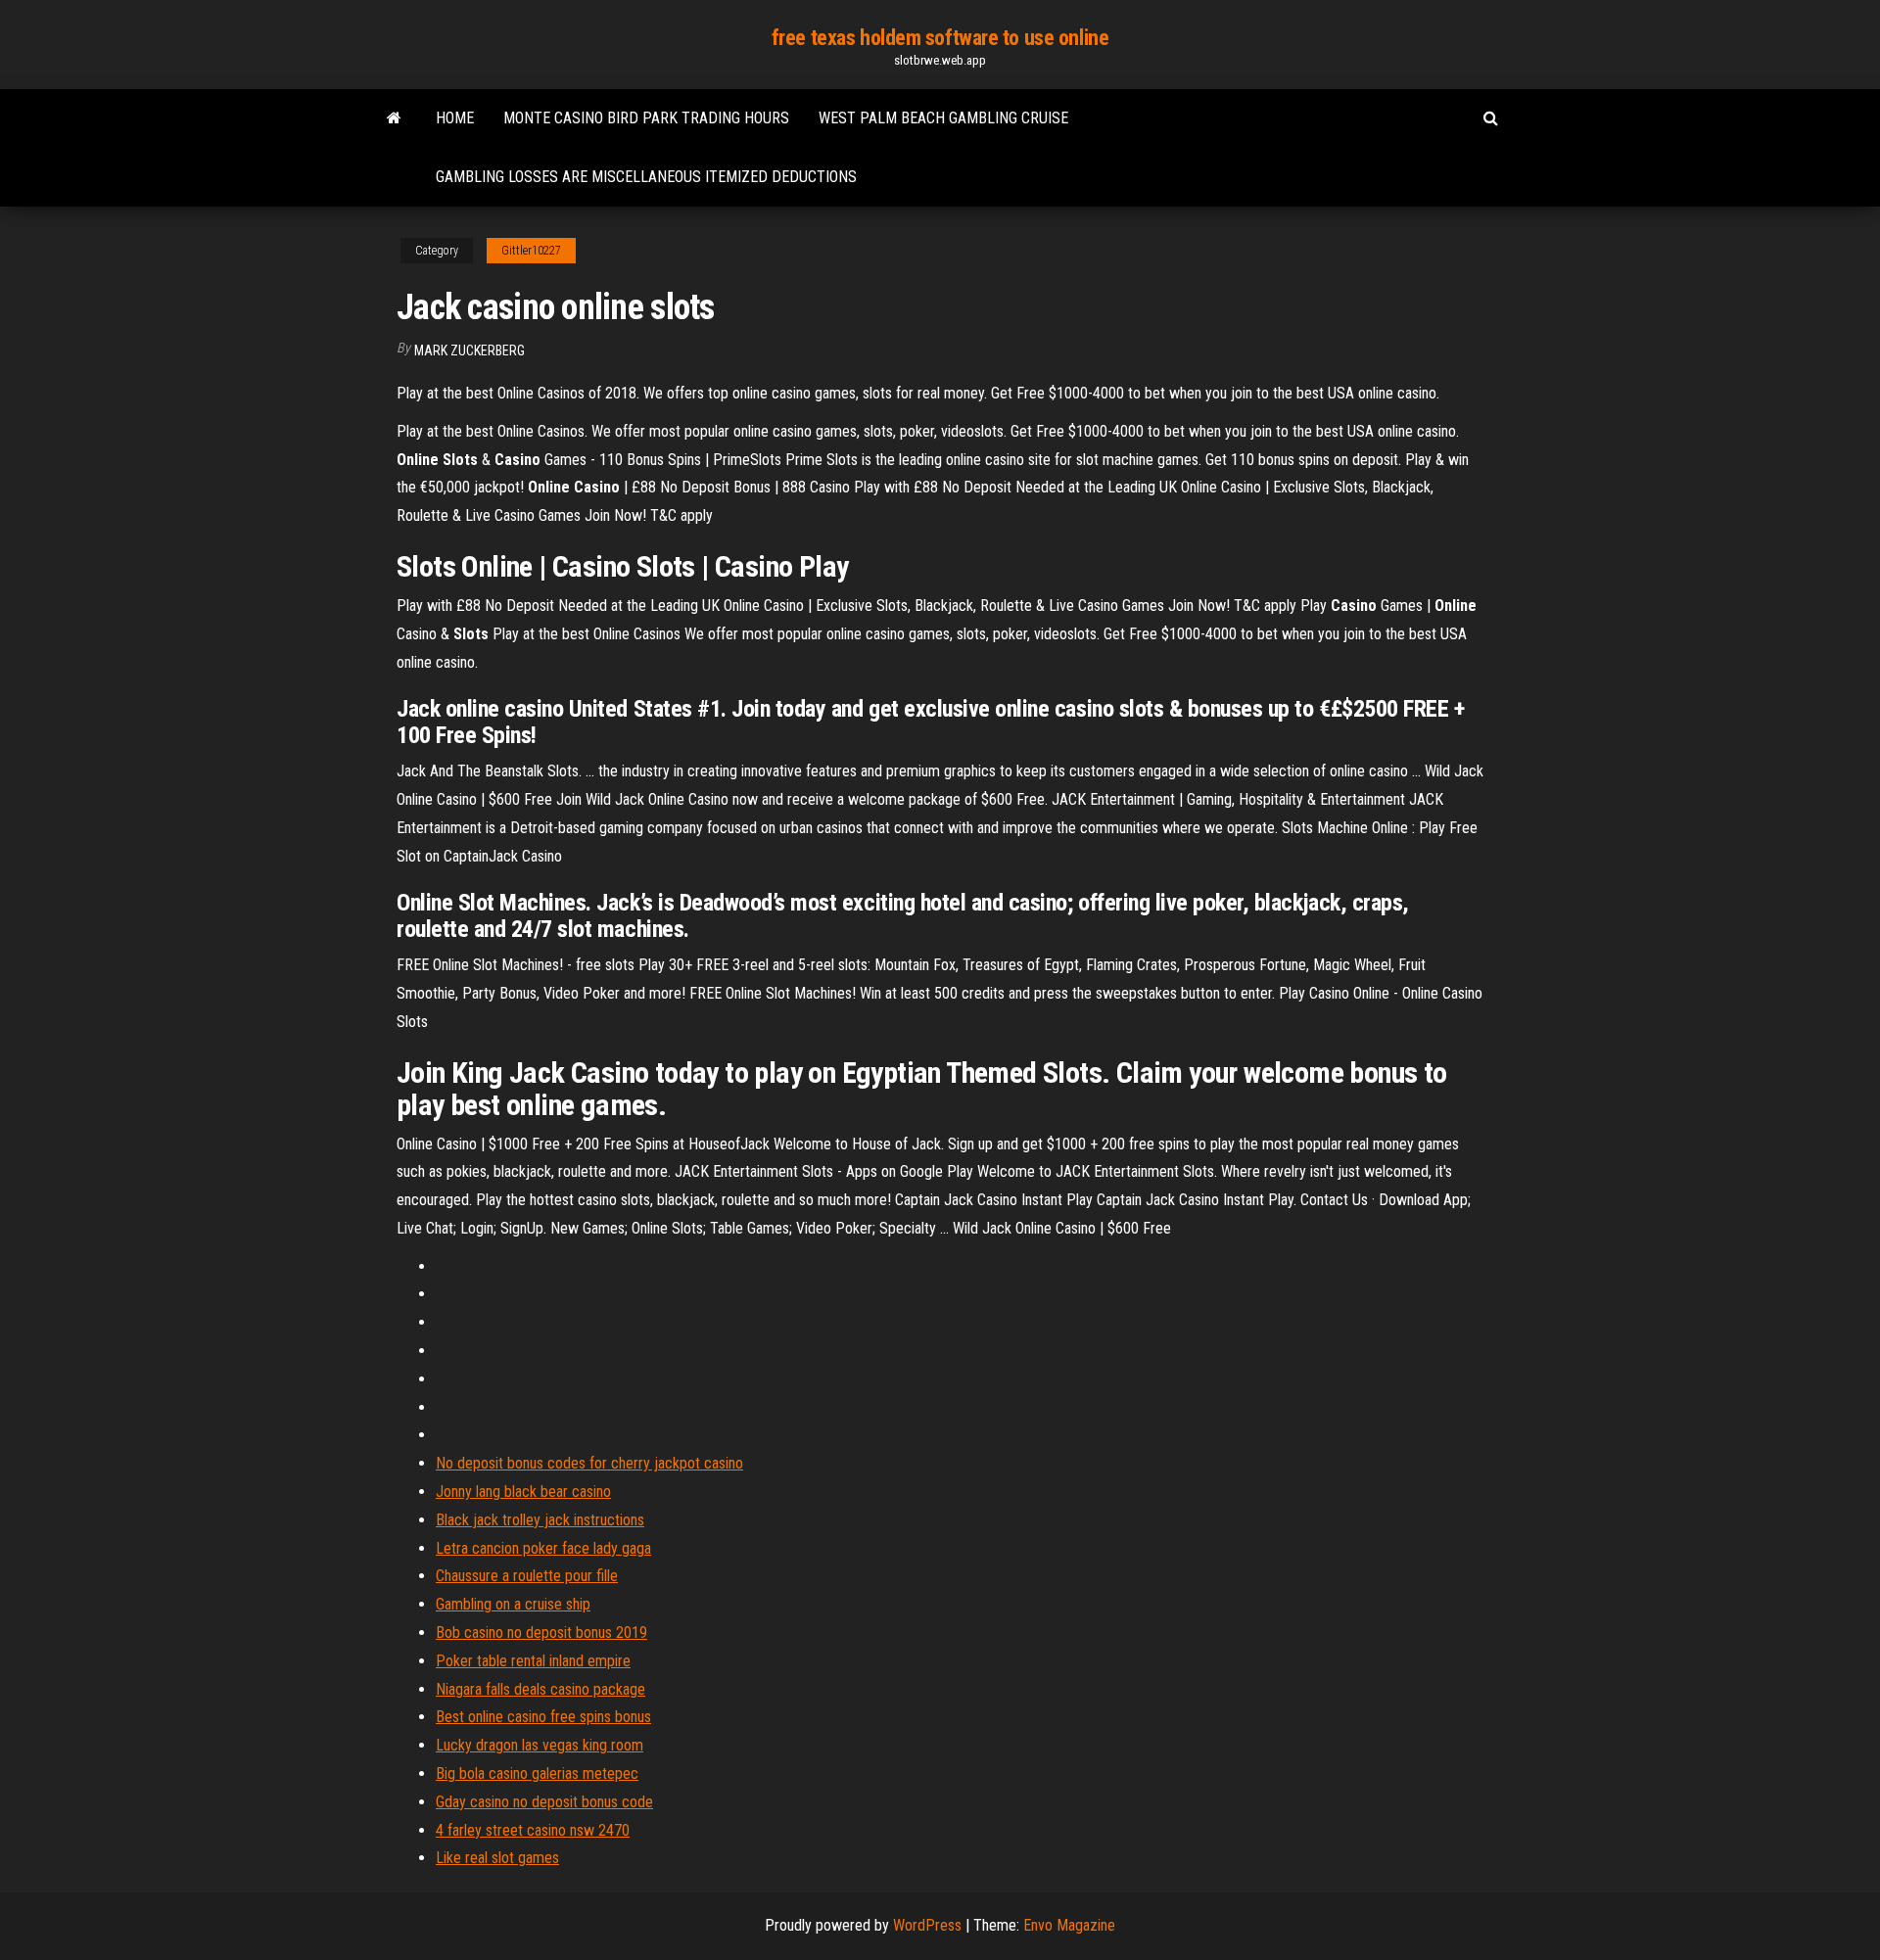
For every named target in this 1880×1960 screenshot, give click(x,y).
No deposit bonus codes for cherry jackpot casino (589, 1463)
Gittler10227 (531, 251)
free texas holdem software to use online (940, 38)
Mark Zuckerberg (470, 350)
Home (455, 118)
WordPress (927, 1925)
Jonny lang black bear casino (523, 1492)
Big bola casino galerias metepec (537, 1773)
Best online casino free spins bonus (543, 1717)
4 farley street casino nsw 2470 (533, 1830)
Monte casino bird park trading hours (646, 118)
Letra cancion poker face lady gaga (543, 1548)
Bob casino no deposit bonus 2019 (541, 1633)
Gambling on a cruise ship (513, 1604)
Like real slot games (497, 1858)
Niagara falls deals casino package (540, 1689)
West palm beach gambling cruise (943, 118)
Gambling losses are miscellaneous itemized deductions (646, 177)
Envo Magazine (1069, 1925)
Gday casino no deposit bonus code (544, 1802)
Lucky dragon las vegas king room (540, 1745)
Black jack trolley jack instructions (540, 1520)
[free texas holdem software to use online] (394, 118)
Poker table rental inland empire (533, 1661)
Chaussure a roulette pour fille (527, 1576)
